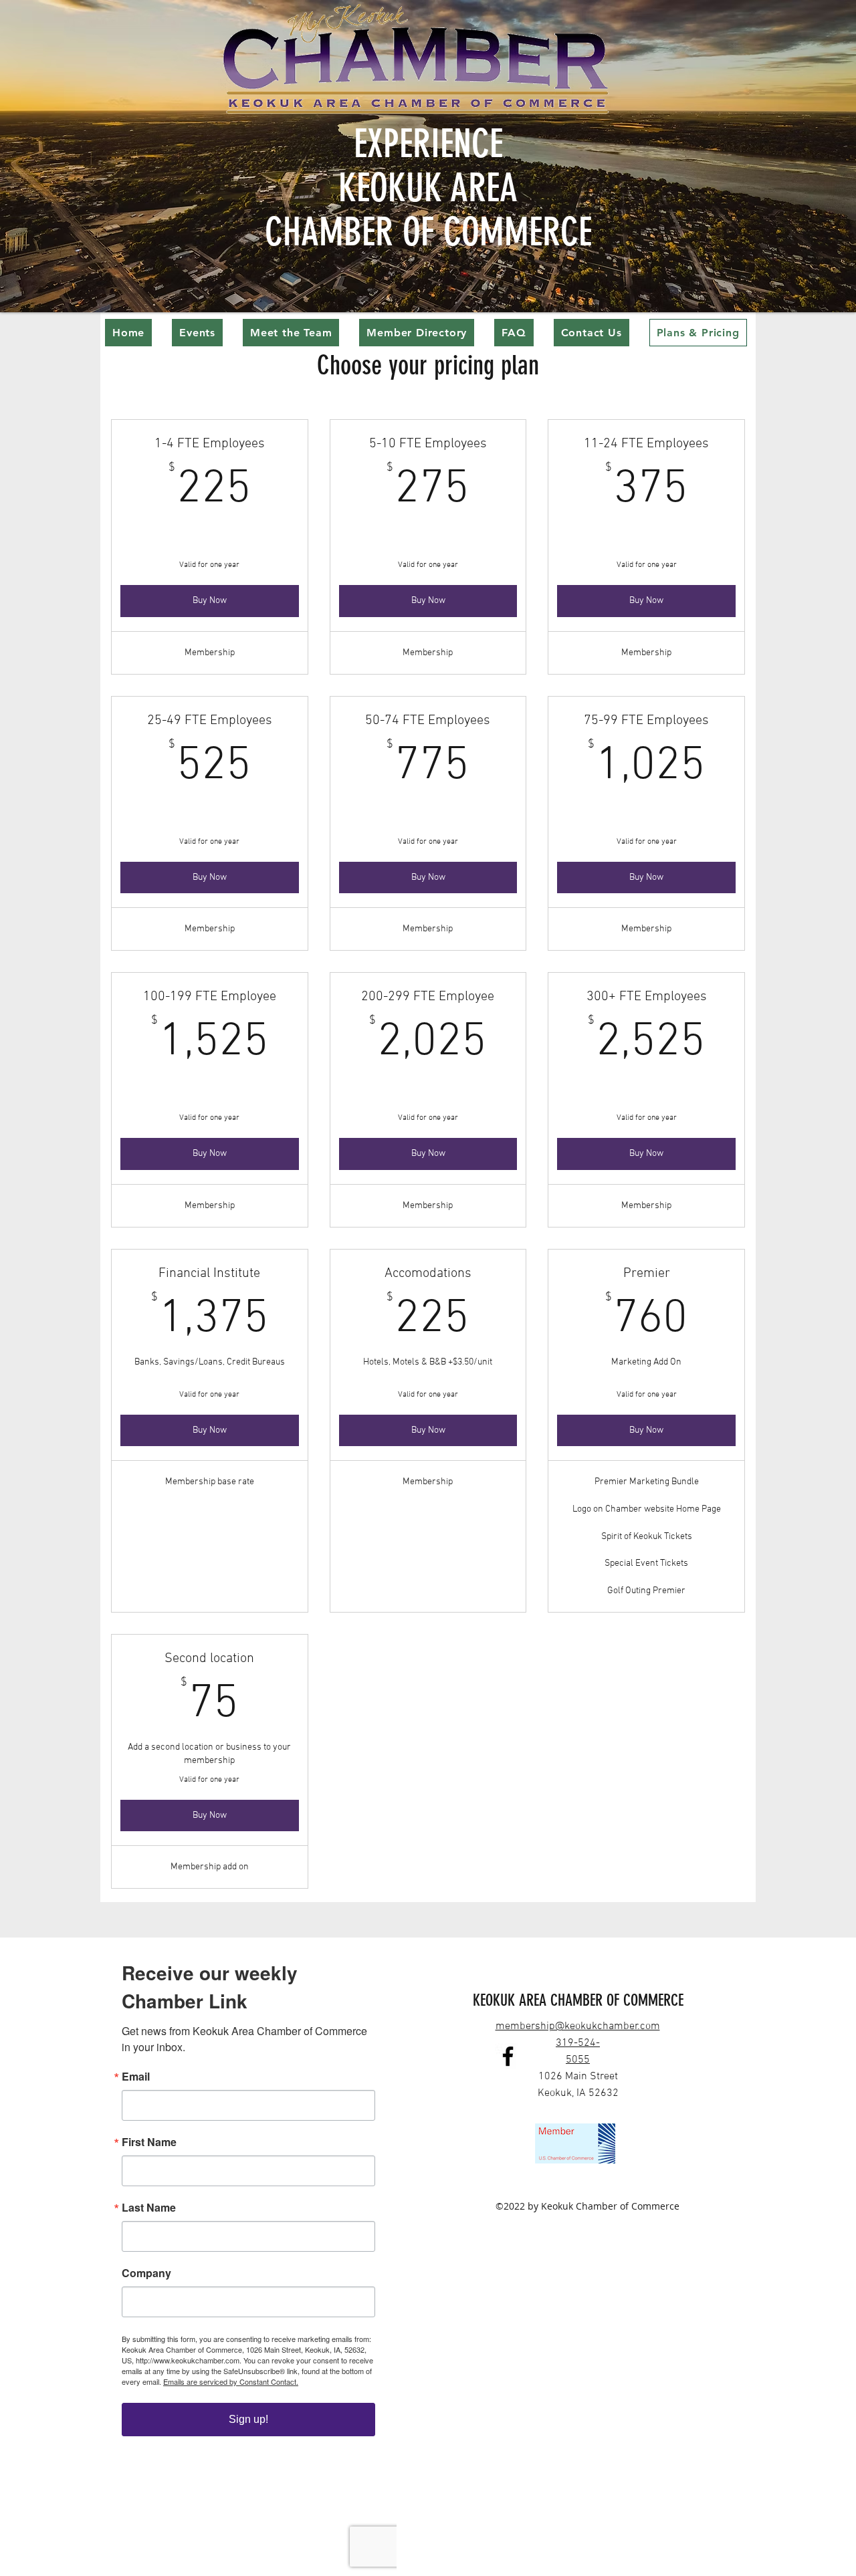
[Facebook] (508, 2056)
